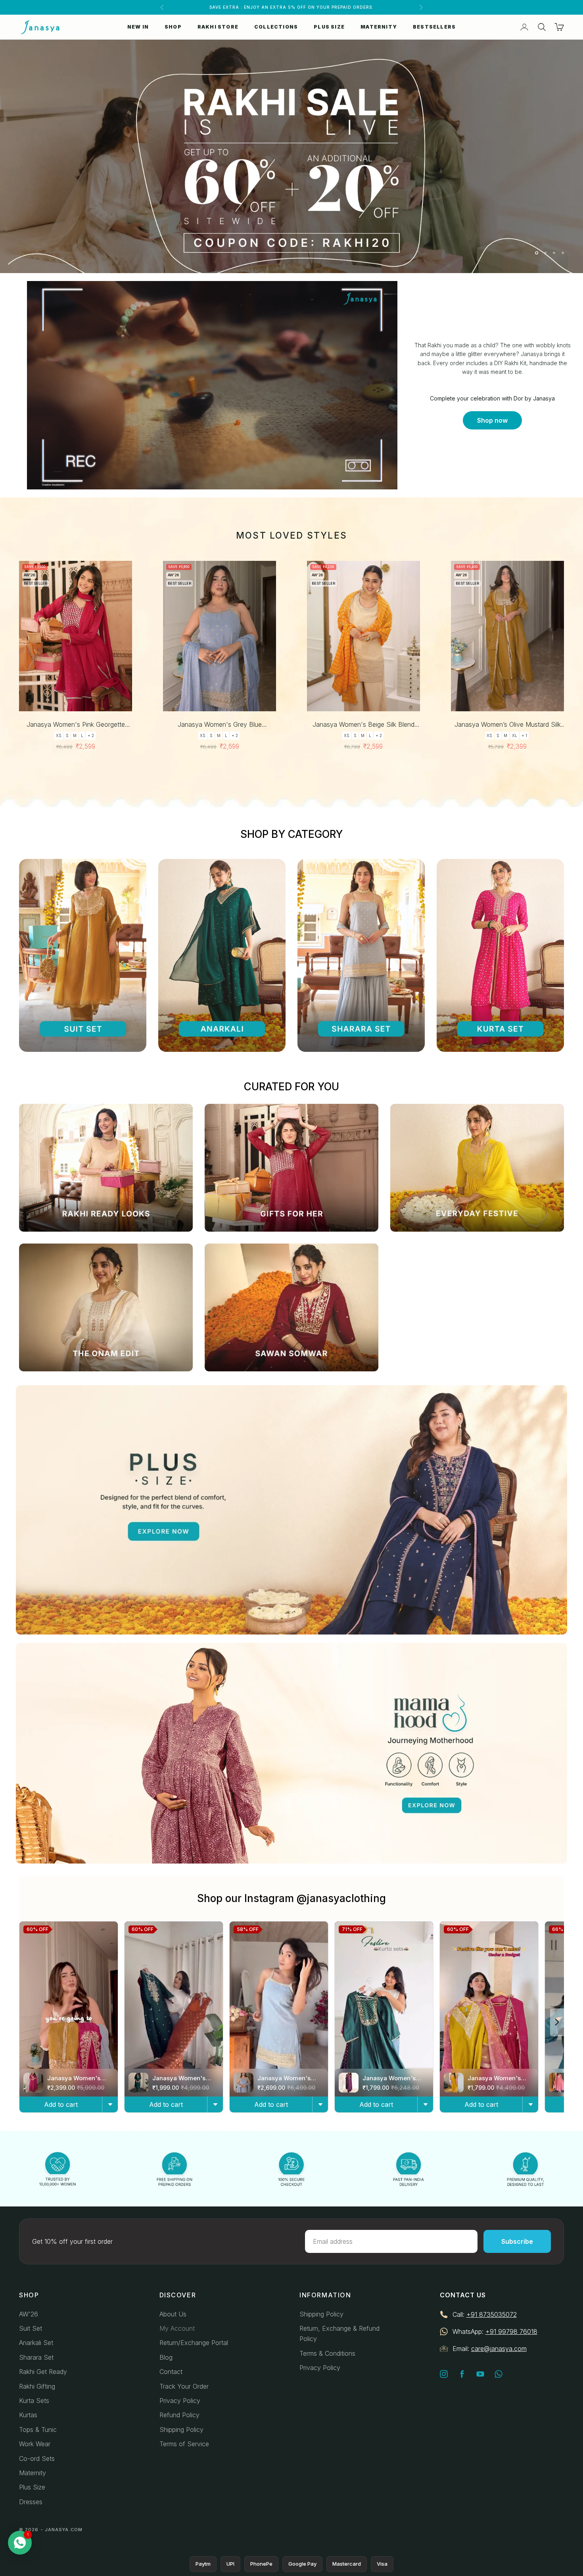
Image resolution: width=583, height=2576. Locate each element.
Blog (166, 2357)
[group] (291, 156)
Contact (171, 2372)
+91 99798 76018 (511, 2331)
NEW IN (138, 27)
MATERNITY (379, 27)
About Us (173, 2314)
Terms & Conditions (327, 2353)
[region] (291, 156)
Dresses (31, 2502)
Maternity (33, 2473)
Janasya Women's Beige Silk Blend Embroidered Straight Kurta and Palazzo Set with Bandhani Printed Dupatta (363, 725)
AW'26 (29, 2314)
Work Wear (35, 2444)
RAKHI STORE (218, 27)
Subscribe (517, 2241)
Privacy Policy (180, 2401)
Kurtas (28, 2415)
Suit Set (31, 2328)
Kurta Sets (34, 2401)
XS (59, 735)
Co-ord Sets (37, 2459)
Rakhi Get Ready (43, 2372)
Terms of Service (184, 2444)
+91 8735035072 (492, 2314)
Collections (276, 27)
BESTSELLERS (434, 27)
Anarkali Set (36, 2343)
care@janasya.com (499, 2349)
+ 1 (524, 735)
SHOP (173, 27)
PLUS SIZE (329, 27)
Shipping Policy (181, 2430)
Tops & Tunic (38, 2430)
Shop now (492, 420)
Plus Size (32, 2487)
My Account (177, 2328)
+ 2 (91, 735)
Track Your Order (184, 2386)
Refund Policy (179, 2415)
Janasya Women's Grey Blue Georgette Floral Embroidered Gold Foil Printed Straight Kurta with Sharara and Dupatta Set (220, 725)
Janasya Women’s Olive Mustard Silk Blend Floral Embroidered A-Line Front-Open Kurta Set (507, 725)
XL (515, 735)
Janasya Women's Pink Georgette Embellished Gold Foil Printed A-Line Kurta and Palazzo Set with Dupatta (76, 725)
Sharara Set (36, 2357)
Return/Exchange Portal (194, 2343)
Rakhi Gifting (37, 2386)
